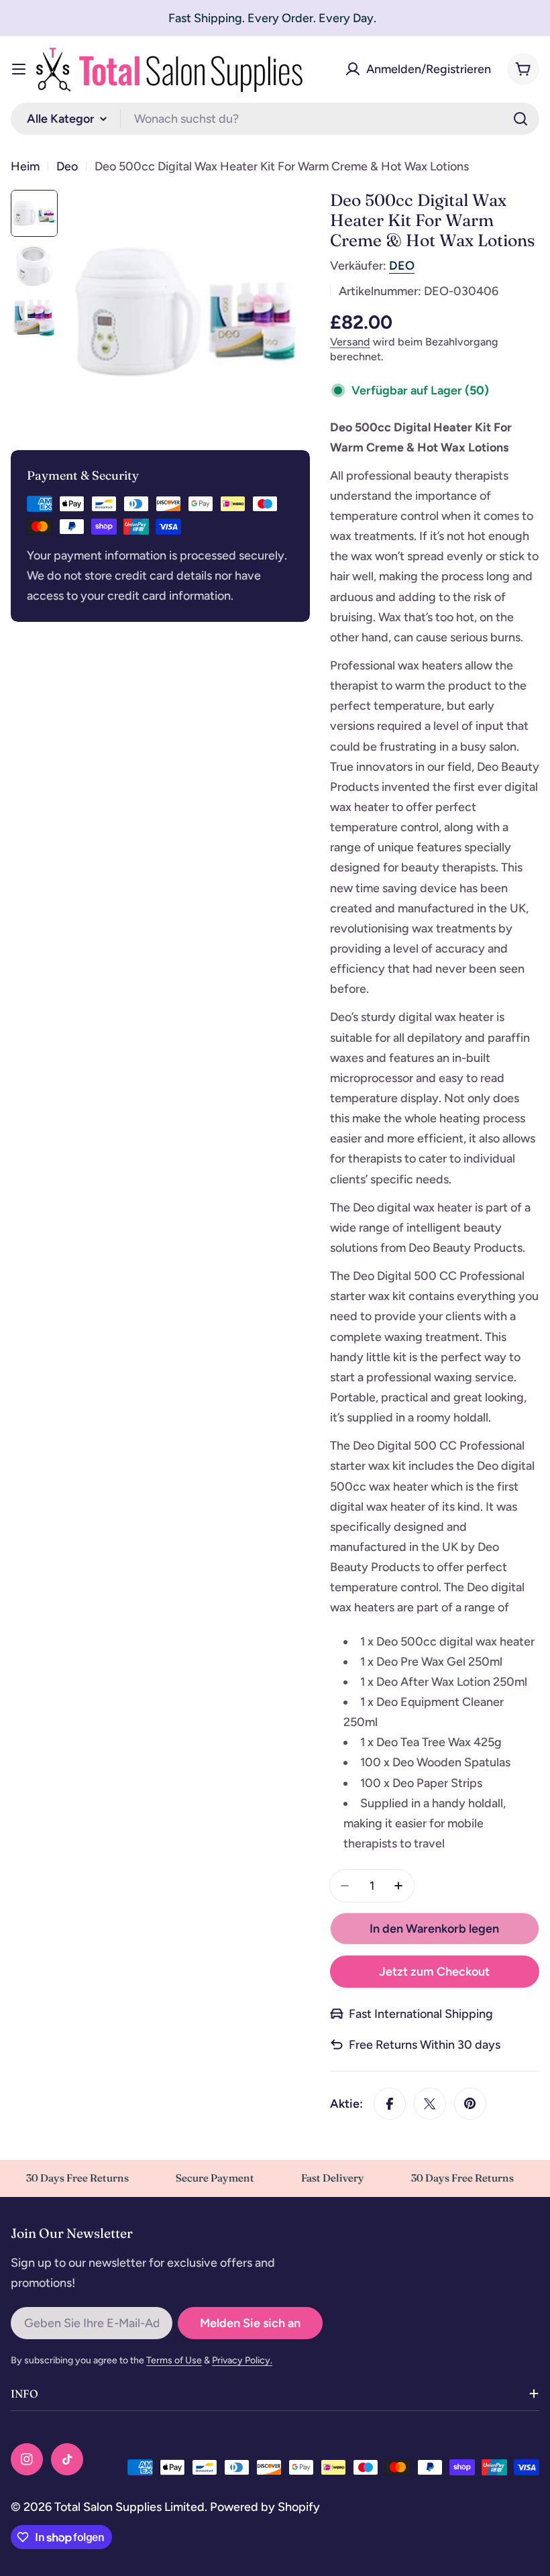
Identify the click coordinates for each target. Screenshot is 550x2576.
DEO (402, 266)
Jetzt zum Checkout (434, 1972)
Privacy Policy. (242, 2360)
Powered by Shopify (265, 2507)
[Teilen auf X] (430, 2104)
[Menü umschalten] (19, 69)
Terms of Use (174, 2360)
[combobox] (275, 119)
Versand (350, 342)
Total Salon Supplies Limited (129, 2507)
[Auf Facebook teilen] (390, 2104)
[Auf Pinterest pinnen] (470, 2104)
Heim (25, 166)
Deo (67, 166)
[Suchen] (520, 119)
